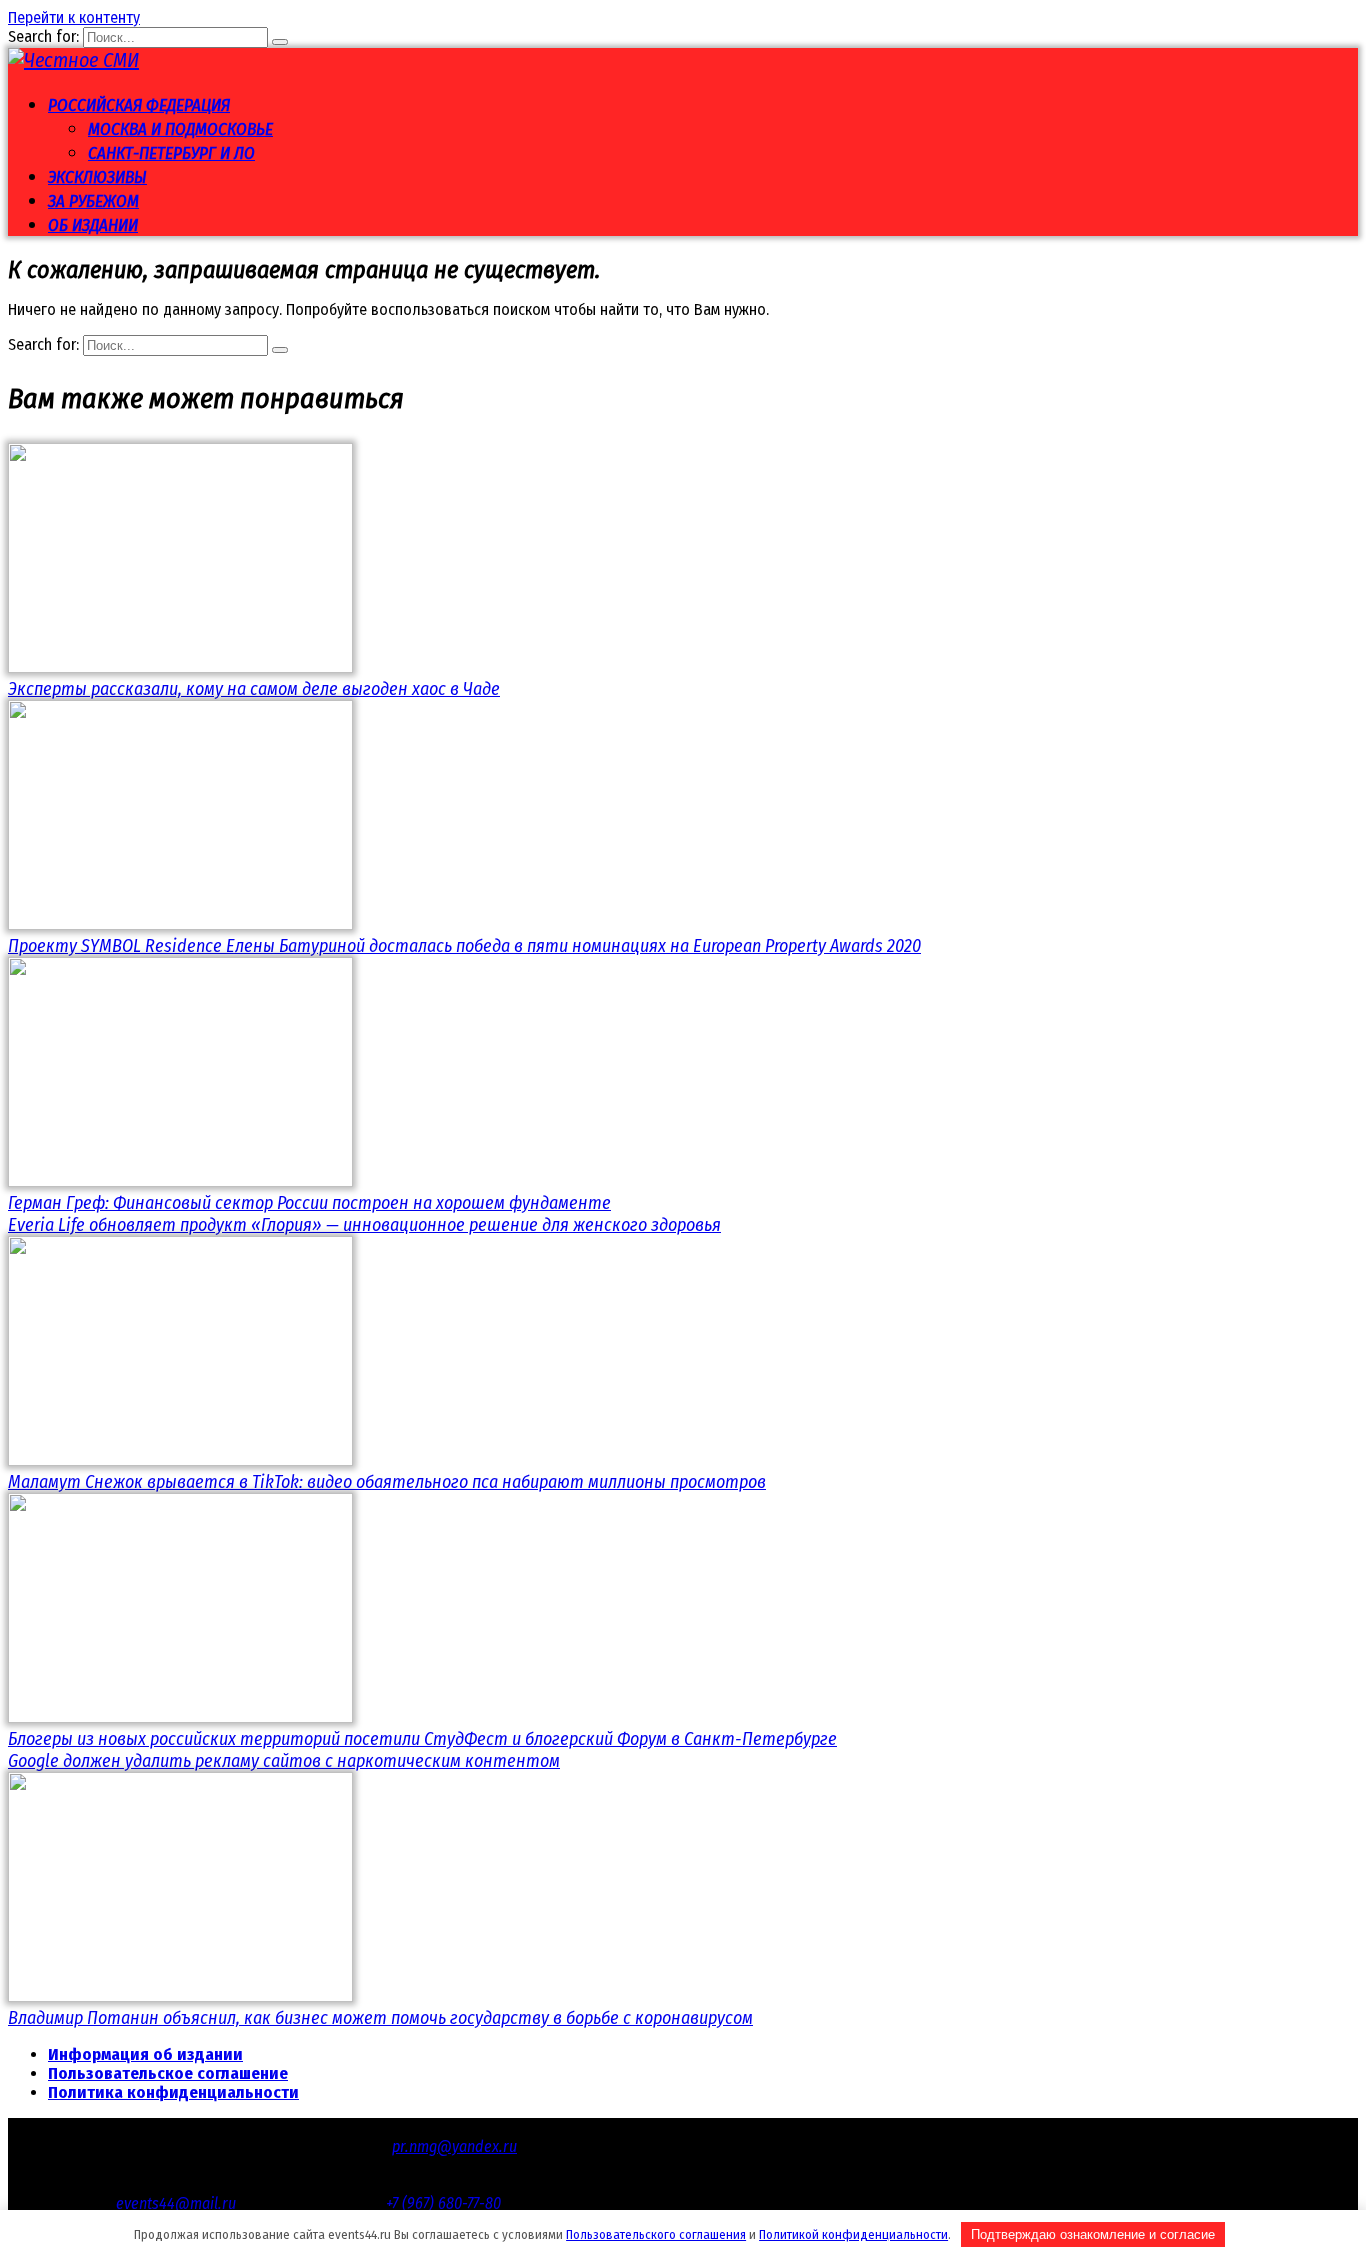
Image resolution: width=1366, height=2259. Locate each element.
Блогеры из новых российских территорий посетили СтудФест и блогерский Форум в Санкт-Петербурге (422, 1739)
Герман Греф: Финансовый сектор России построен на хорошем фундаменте (309, 1203)
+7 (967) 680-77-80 (443, 2203)
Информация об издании (145, 2054)
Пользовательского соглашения (656, 2234)
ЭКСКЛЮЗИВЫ (97, 177)
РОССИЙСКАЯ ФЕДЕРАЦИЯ (139, 105)
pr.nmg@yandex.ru (454, 2146)
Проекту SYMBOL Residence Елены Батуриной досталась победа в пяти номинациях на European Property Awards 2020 (464, 946)
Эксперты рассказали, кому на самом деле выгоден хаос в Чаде (254, 689)
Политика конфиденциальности (173, 2092)
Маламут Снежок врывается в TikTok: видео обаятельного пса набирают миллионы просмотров (387, 1482)
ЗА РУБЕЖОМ (93, 201)
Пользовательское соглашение (168, 2073)
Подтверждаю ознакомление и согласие (1093, 2234)
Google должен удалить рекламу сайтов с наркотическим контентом (284, 1761)
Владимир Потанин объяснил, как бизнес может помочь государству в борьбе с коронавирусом (380, 2018)
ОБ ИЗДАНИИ (93, 225)
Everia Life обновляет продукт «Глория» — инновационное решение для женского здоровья (364, 1225)
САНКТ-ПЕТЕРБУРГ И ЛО (171, 153)
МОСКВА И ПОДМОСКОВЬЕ (180, 129)
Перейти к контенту (74, 17)
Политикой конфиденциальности (853, 2234)
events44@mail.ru (176, 2203)
